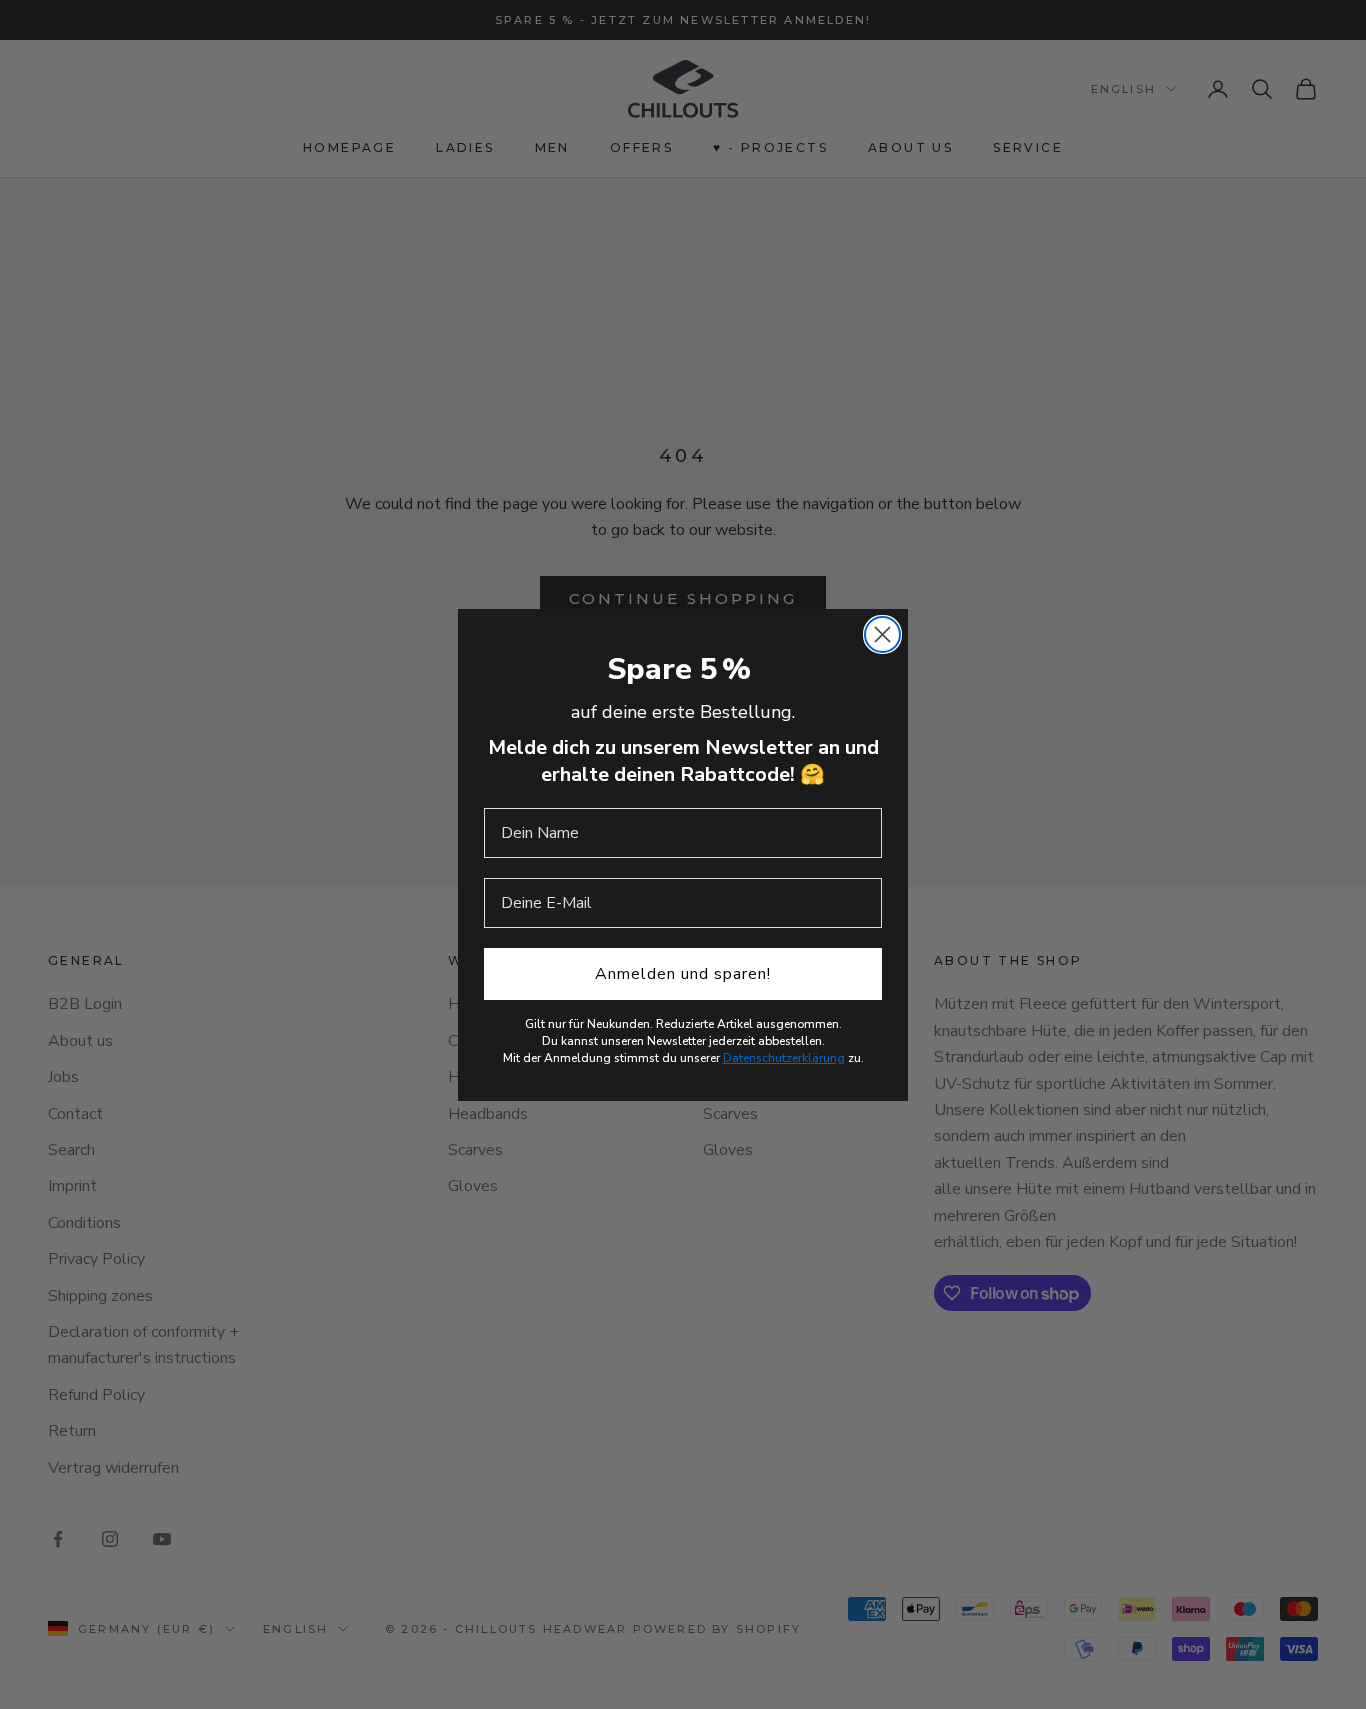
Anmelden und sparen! (683, 974)
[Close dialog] (882, 634)
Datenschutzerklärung (784, 1058)
